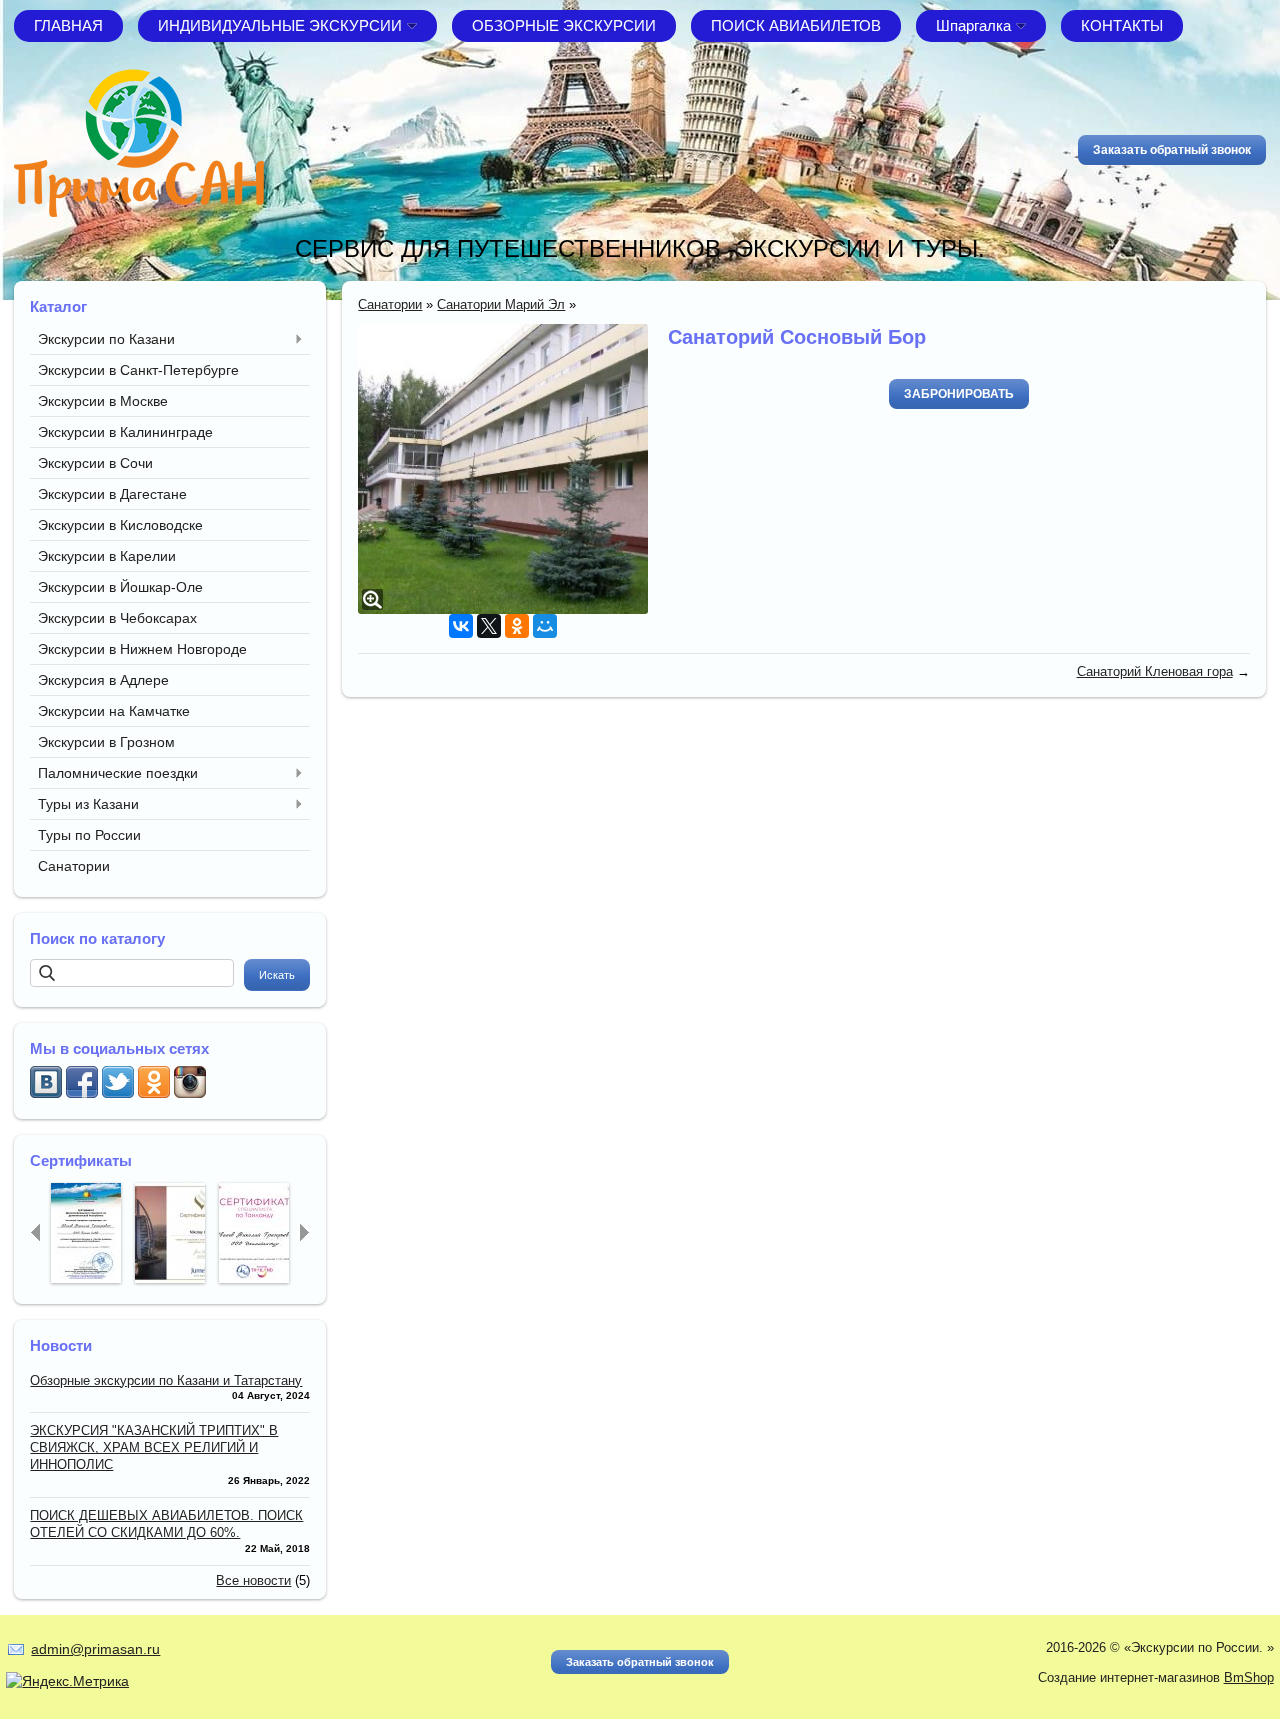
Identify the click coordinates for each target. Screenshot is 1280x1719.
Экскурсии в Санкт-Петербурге (138, 370)
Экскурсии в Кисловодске (120, 525)
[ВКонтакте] (461, 626)
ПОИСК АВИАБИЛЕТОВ (796, 25)
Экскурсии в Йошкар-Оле (120, 587)
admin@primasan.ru (95, 1649)
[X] (489, 626)
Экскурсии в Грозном (106, 742)
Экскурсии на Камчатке (114, 711)
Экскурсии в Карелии (107, 556)
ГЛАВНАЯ (68, 25)
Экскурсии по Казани (106, 339)
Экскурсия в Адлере (103, 680)
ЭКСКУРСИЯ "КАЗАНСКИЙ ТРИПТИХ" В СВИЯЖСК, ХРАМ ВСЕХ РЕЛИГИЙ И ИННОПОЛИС (154, 1447)
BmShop (1249, 1677)
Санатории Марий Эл (501, 304)
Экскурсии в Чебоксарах (117, 618)
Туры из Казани (88, 804)
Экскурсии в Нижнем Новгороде (142, 649)
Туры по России (89, 835)
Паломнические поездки (118, 773)
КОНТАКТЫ (1122, 25)
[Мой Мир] (545, 626)
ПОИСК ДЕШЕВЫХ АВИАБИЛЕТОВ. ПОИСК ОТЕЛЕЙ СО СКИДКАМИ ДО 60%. (166, 1524)
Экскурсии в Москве (103, 401)
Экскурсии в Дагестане (112, 494)
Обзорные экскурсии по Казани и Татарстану (166, 1380)
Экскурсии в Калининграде (125, 432)
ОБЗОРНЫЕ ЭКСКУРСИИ (564, 25)
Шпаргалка (973, 25)
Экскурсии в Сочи (95, 463)
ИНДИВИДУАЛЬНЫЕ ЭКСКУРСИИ (280, 25)
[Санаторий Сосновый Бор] (503, 469)
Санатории (74, 866)
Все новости (253, 1580)
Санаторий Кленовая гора (1155, 671)
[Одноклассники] (517, 626)
